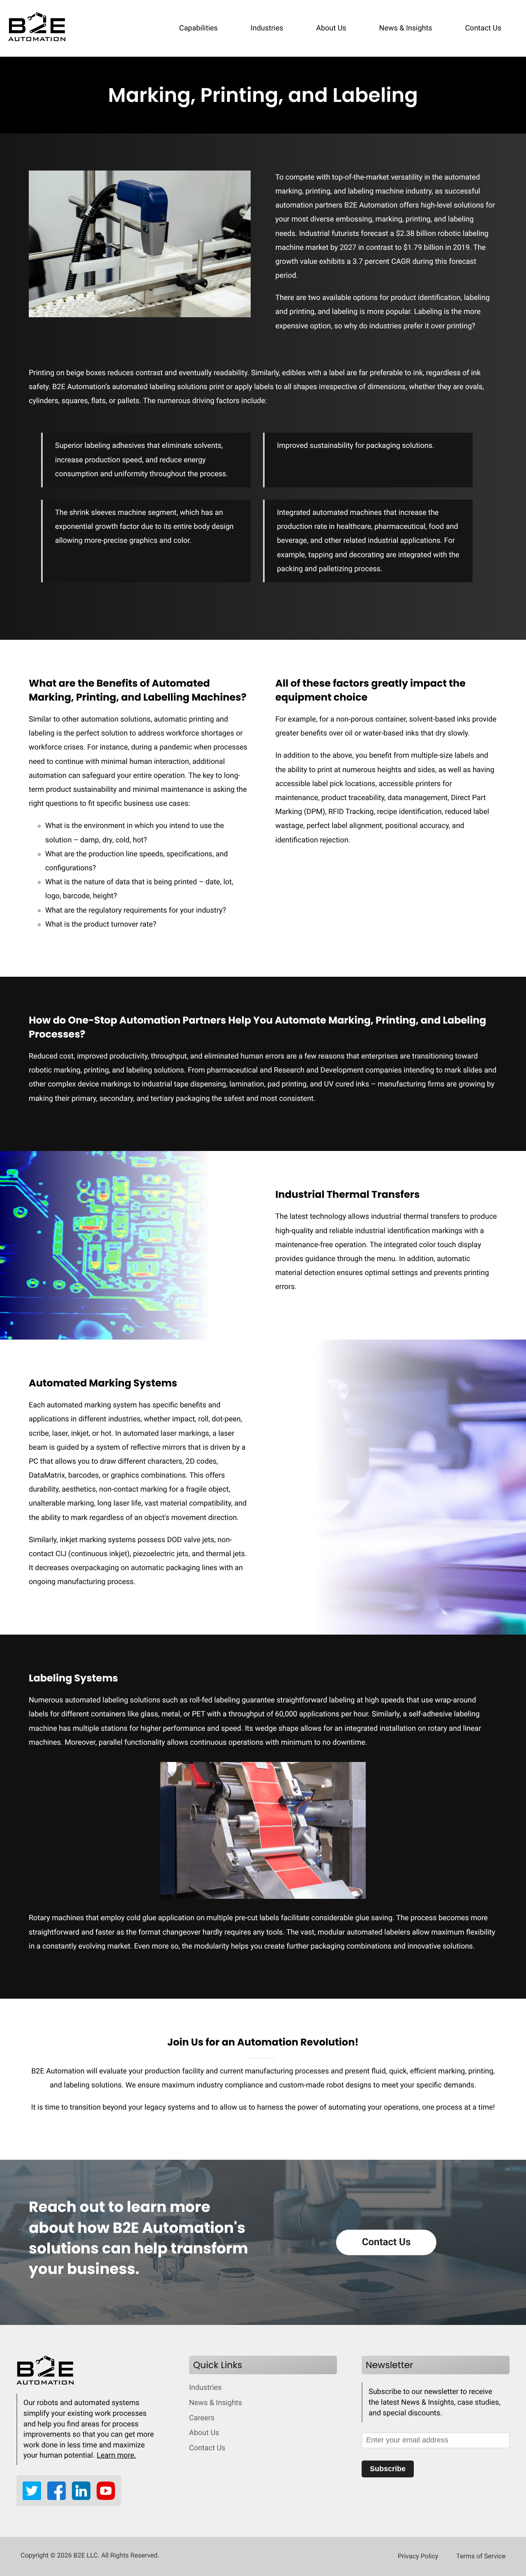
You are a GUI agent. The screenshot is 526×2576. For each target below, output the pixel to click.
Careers (202, 2418)
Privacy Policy (418, 2556)
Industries (267, 28)
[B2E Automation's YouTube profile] (106, 2498)
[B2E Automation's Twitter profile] (35, 2498)
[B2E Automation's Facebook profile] (60, 2498)
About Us (331, 28)
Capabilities (198, 28)
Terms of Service (481, 2556)
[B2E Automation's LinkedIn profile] (84, 2498)
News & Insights (406, 28)
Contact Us (483, 28)
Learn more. (116, 2455)
